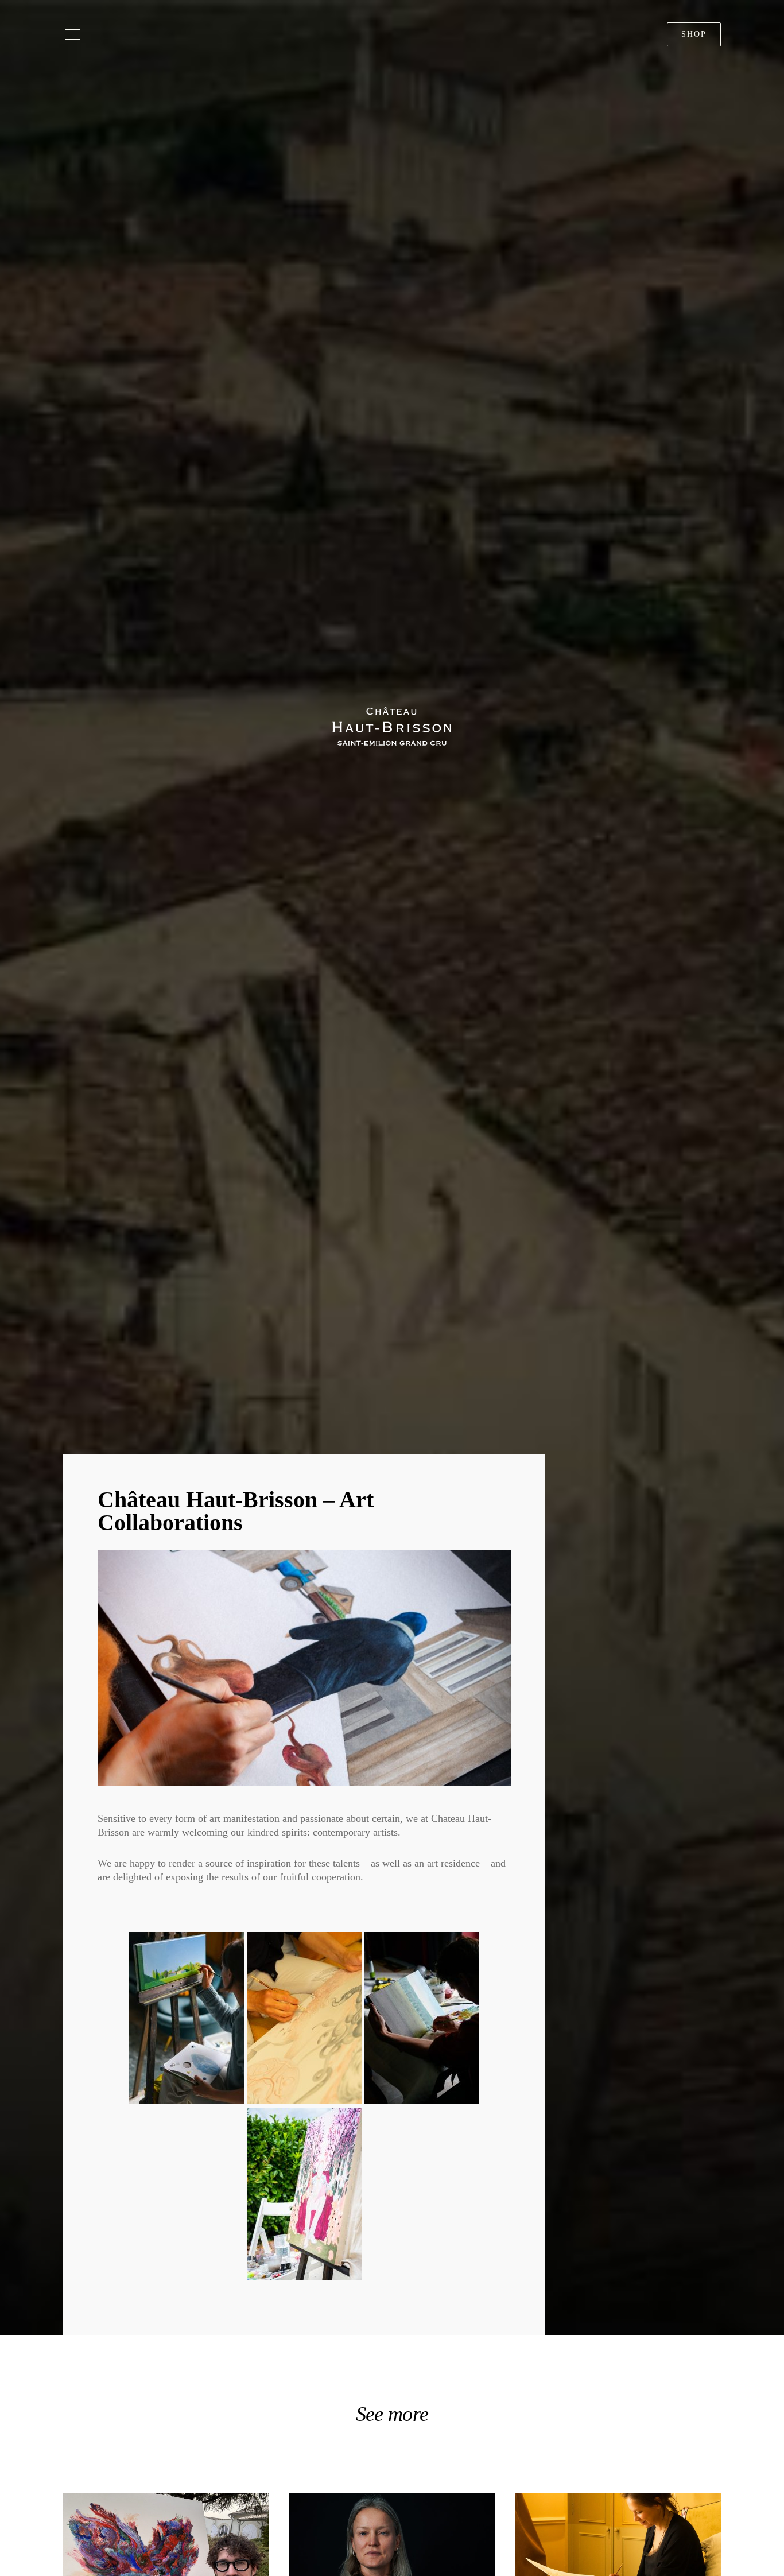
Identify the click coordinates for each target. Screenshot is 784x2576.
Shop (694, 34)
